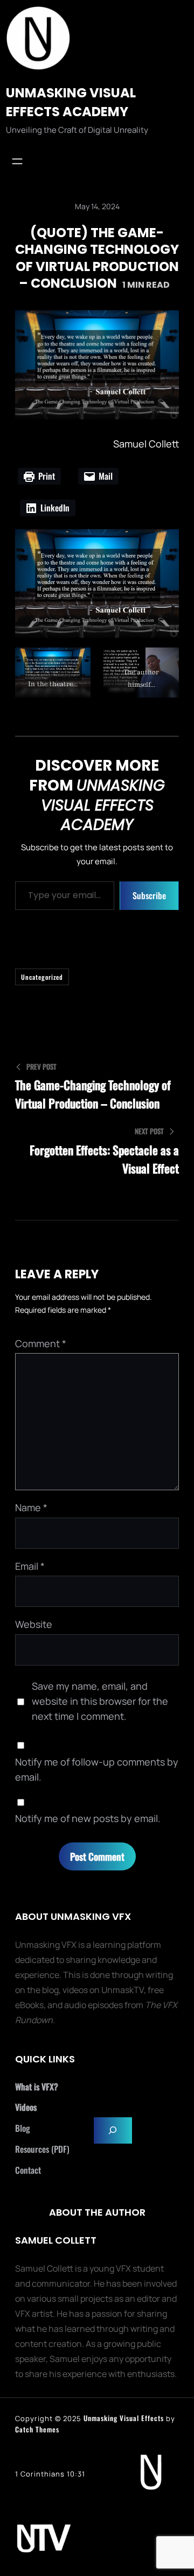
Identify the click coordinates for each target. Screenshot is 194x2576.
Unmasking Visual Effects (124, 2418)
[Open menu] (17, 161)
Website (34, 1624)
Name (31, 1507)
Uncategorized (42, 977)
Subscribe (149, 895)
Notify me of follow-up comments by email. (97, 1769)
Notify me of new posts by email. (88, 1818)
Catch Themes (37, 2429)
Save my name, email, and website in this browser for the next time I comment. (100, 1701)
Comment (41, 1343)
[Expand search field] (113, 2130)
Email (30, 1566)
